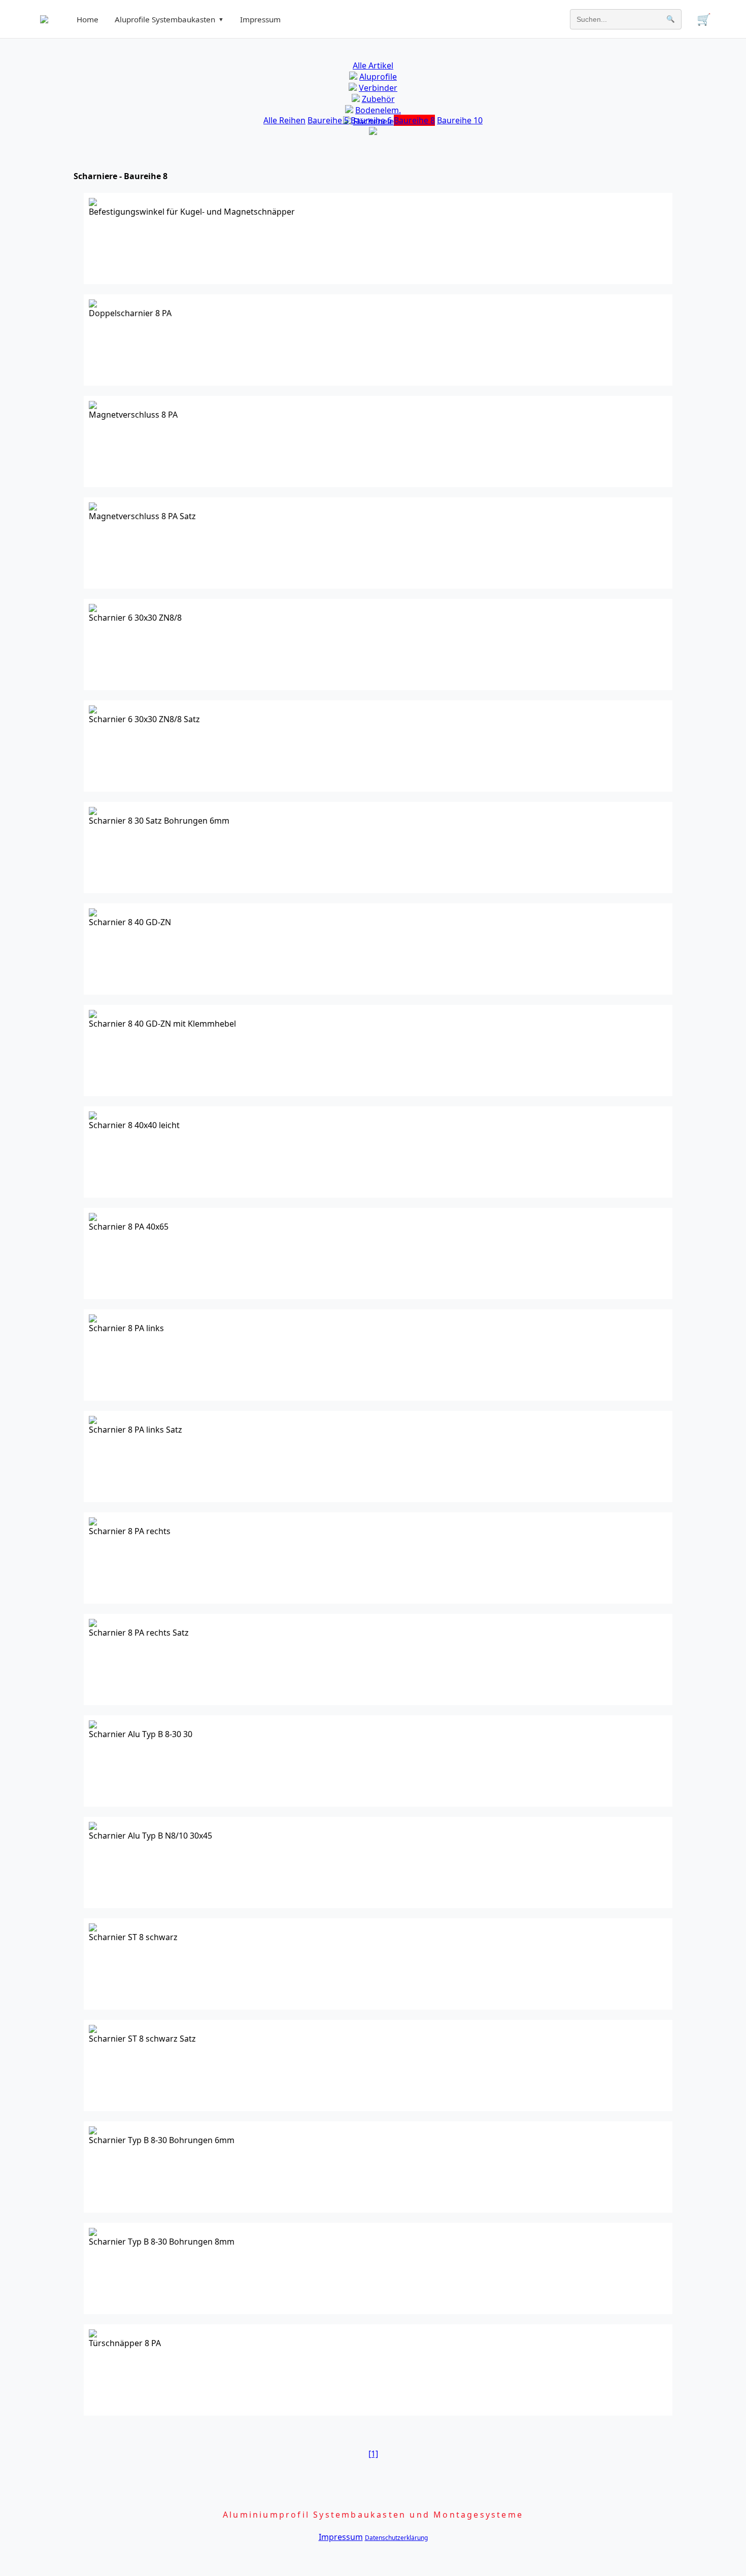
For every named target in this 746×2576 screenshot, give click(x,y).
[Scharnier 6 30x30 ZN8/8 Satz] (93, 710)
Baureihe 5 (328, 120)
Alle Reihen (284, 120)
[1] (373, 2454)
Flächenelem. (378, 121)
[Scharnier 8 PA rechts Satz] (93, 1624)
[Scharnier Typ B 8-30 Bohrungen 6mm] (93, 2131)
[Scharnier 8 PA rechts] (93, 1522)
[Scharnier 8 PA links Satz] (93, 1421)
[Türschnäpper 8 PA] (93, 2334)
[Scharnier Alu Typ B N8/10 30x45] (93, 1827)
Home (88, 19)
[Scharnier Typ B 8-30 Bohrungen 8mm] (93, 2233)
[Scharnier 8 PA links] (93, 1319)
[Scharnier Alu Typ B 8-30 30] (93, 1725)
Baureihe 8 (414, 120)
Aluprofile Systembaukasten (169, 19)
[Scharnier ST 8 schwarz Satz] (93, 2030)
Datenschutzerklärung (396, 2538)
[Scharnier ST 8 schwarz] (93, 1928)
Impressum (260, 19)
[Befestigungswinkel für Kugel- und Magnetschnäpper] (93, 203)
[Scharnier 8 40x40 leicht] (93, 1116)
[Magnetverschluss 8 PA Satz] (93, 507)
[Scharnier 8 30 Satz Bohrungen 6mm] (93, 812)
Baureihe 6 (371, 120)
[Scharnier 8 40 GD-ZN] (93, 913)
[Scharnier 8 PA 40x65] (93, 1218)
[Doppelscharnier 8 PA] (93, 304)
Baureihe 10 (460, 120)
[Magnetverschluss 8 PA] (93, 406)
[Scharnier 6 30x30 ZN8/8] (93, 609)
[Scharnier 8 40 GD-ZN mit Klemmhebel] (93, 1015)
